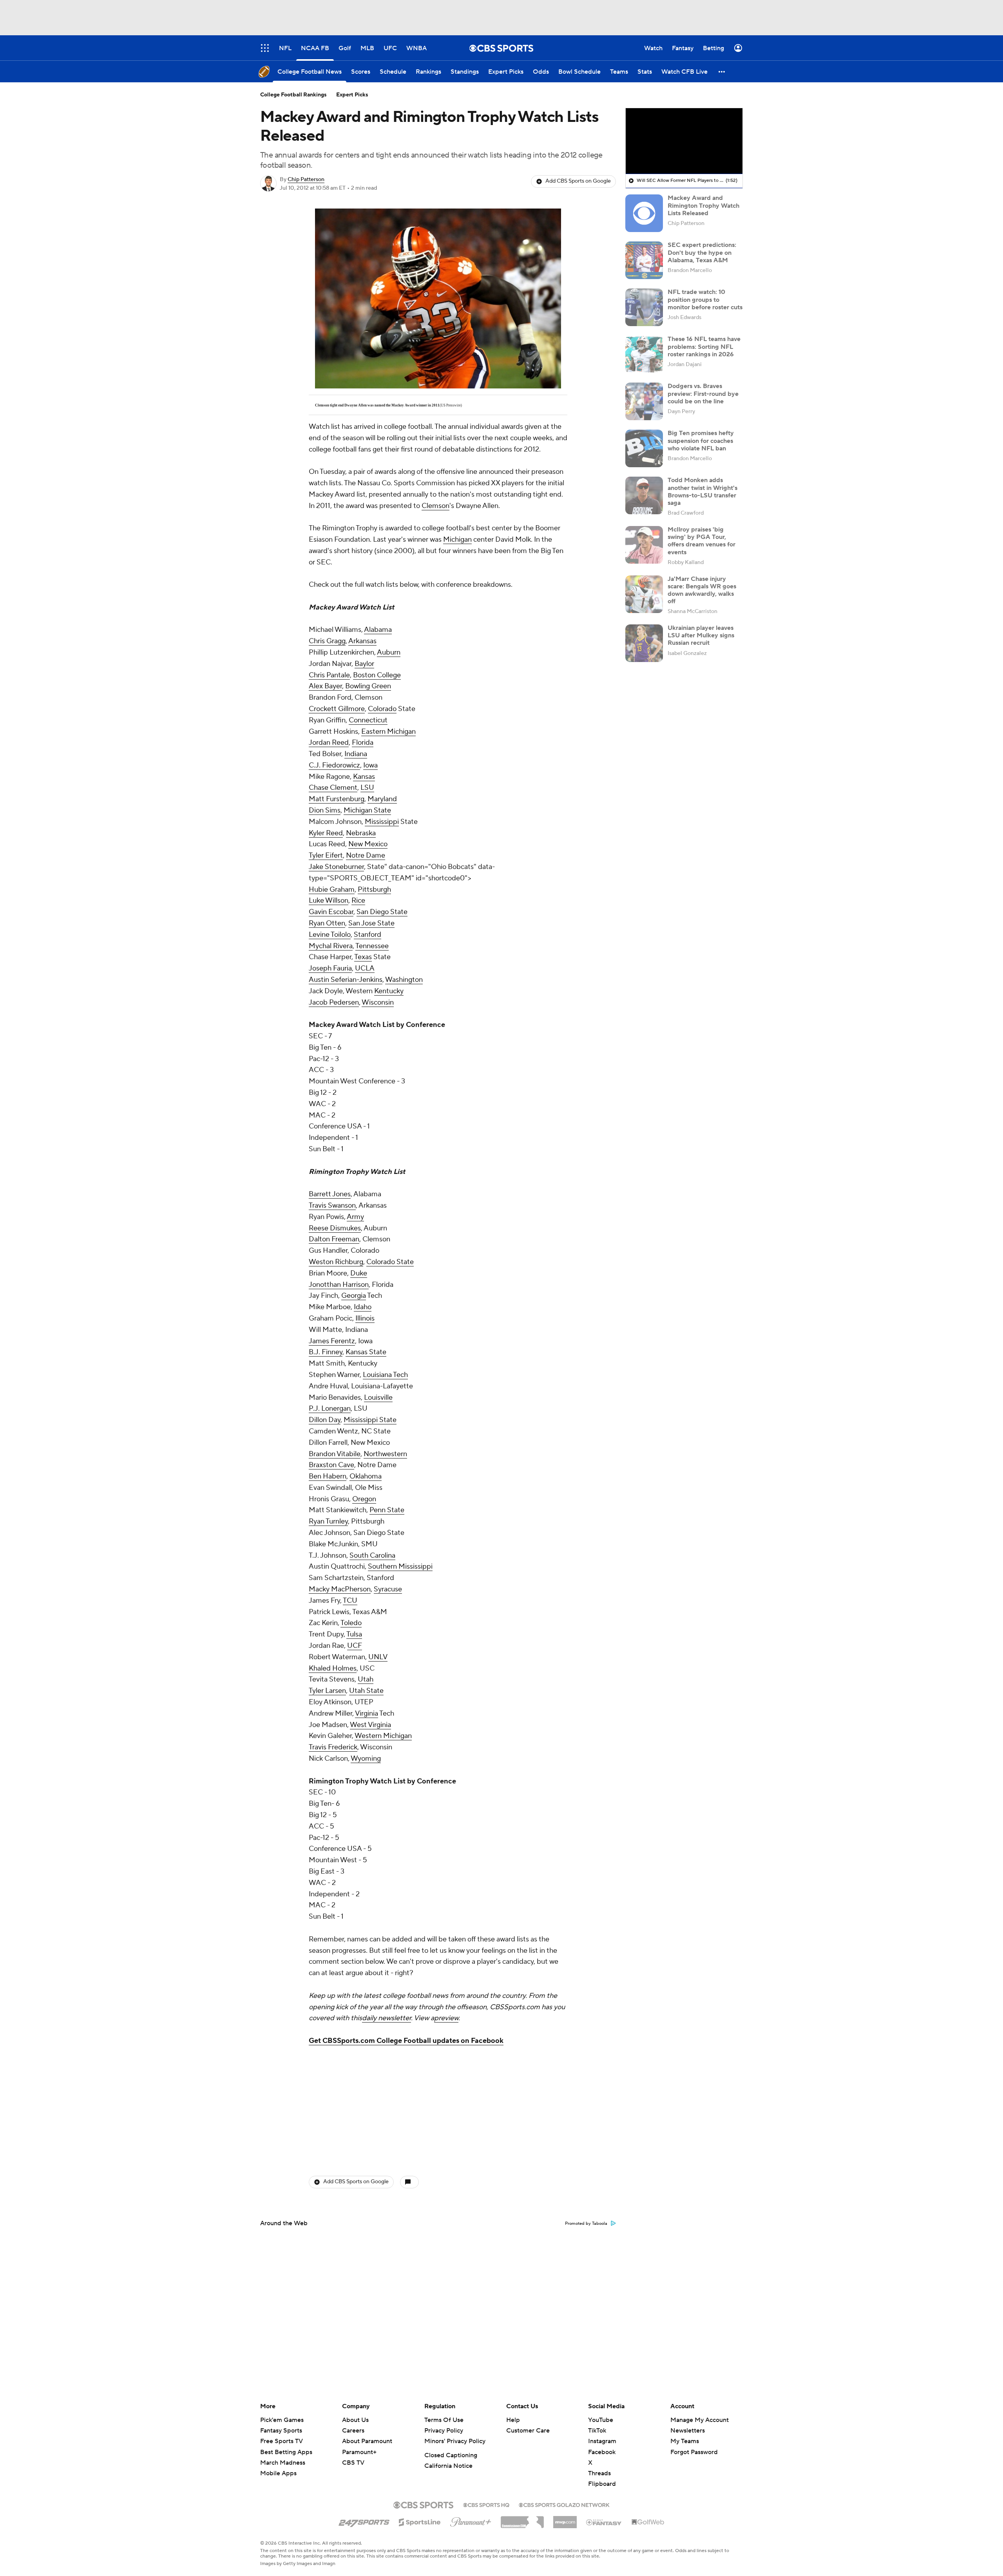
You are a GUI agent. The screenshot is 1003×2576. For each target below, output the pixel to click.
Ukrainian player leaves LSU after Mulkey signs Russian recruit (701, 635)
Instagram (602, 2441)
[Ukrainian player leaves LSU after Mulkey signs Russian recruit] (644, 643)
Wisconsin (378, 1002)
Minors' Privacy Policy (455, 2441)
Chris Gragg (327, 641)
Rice (358, 901)
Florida (363, 743)
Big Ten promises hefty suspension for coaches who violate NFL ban (701, 441)
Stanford (368, 935)
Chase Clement (333, 788)
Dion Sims (325, 810)
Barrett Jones (330, 1194)
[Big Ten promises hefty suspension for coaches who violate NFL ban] (644, 448)
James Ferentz (332, 1341)
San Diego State (382, 912)
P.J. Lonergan (330, 1409)
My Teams (685, 2441)
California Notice (448, 2466)
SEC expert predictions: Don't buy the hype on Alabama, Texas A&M (702, 252)
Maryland (382, 799)
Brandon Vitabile (335, 1454)
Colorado (382, 709)
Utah (366, 1679)
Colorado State (390, 1262)
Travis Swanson (332, 1205)
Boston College (377, 675)
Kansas (364, 777)
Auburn (389, 652)
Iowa (370, 765)
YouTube (601, 2420)
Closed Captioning (451, 2455)
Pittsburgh (374, 890)
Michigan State (367, 810)
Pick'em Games (282, 2420)
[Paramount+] (471, 2520)
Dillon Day (325, 1420)
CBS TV (353, 2463)
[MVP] (565, 2519)
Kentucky (389, 991)
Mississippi (382, 822)
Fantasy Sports (281, 2431)
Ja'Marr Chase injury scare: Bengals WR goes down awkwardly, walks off (702, 590)
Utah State (366, 1691)
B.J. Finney (326, 1352)
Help (513, 2420)
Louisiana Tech (385, 1375)
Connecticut (368, 720)
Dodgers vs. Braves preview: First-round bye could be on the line (703, 394)
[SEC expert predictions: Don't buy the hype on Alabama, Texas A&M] (644, 260)
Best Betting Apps (286, 2452)
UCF (355, 1646)
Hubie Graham (332, 890)
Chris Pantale (329, 675)
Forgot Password (694, 2452)
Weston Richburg (336, 1262)
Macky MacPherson (340, 1589)
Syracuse (388, 1589)
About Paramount (367, 2441)
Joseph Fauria (330, 968)
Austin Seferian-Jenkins (346, 980)
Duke (359, 1273)
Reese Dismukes (335, 1228)
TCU (350, 1601)
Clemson (435, 506)
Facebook (602, 2452)
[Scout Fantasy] (604, 2522)
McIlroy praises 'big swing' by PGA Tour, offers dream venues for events (702, 541)
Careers (353, 2431)
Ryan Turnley (328, 1521)
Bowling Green (368, 686)
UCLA (365, 968)
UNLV (378, 1657)
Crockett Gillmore (337, 709)
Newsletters (688, 2431)
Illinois (365, 1318)
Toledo (351, 1623)
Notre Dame (366, 855)
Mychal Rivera (331, 946)
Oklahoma (366, 1476)
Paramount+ (359, 2452)
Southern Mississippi (400, 1566)
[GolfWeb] (648, 2522)
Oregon (364, 1499)
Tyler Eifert (326, 855)
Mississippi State (370, 1420)
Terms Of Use (444, 2420)
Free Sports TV (282, 2441)
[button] (722, 72)
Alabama (378, 630)
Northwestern (385, 1454)
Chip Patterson (306, 180)
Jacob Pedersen (334, 1002)
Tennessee (372, 946)
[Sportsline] (420, 2521)
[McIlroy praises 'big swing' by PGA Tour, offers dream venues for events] (644, 545)
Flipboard (602, 2484)
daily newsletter (387, 2018)
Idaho (363, 1307)
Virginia (367, 1713)
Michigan (457, 540)
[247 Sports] (364, 2521)
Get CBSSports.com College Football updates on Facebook (406, 2041)
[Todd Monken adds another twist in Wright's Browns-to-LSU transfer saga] (644, 495)
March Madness (283, 2463)
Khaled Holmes (333, 1668)
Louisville (378, 1398)
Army (355, 1217)
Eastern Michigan (388, 732)
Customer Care (528, 2431)
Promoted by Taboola (586, 2224)
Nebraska (361, 833)
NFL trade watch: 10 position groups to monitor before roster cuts (705, 299)
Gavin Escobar (331, 912)
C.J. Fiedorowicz (334, 765)
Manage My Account (700, 2420)
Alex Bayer (325, 686)
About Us (355, 2420)
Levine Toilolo (330, 935)
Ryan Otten (327, 923)
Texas (363, 957)
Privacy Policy (444, 2431)
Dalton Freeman (334, 1239)
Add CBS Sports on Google (578, 181)
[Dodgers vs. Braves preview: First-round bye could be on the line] (644, 401)
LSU (367, 788)
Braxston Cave (331, 1465)
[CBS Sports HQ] (486, 2504)
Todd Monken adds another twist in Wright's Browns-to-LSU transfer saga (702, 492)
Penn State (387, 1510)
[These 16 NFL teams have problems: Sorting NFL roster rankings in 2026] (644, 354)
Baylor (364, 664)
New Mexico (368, 844)
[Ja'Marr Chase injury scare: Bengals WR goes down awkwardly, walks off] (644, 594)
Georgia (354, 1296)
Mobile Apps (278, 2473)
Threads (599, 2473)
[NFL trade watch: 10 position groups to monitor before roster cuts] (644, 307)
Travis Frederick (333, 1747)
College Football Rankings (293, 95)
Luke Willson (329, 901)
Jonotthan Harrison (339, 1285)
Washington (404, 980)
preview (446, 2018)
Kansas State (366, 1352)
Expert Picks (352, 95)
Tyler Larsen (327, 1691)
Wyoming (366, 1759)
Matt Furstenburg (337, 799)
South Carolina (372, 1556)
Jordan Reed (329, 743)
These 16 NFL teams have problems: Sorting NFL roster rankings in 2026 (704, 346)
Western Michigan (383, 1736)
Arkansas (362, 641)
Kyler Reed (326, 833)
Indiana (356, 754)
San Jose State (371, 923)
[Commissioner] (522, 2519)
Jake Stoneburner (336, 867)
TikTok (597, 2431)
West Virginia (370, 1725)
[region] (684, 141)
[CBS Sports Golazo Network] (564, 2504)
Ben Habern (328, 1476)
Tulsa (354, 1634)
